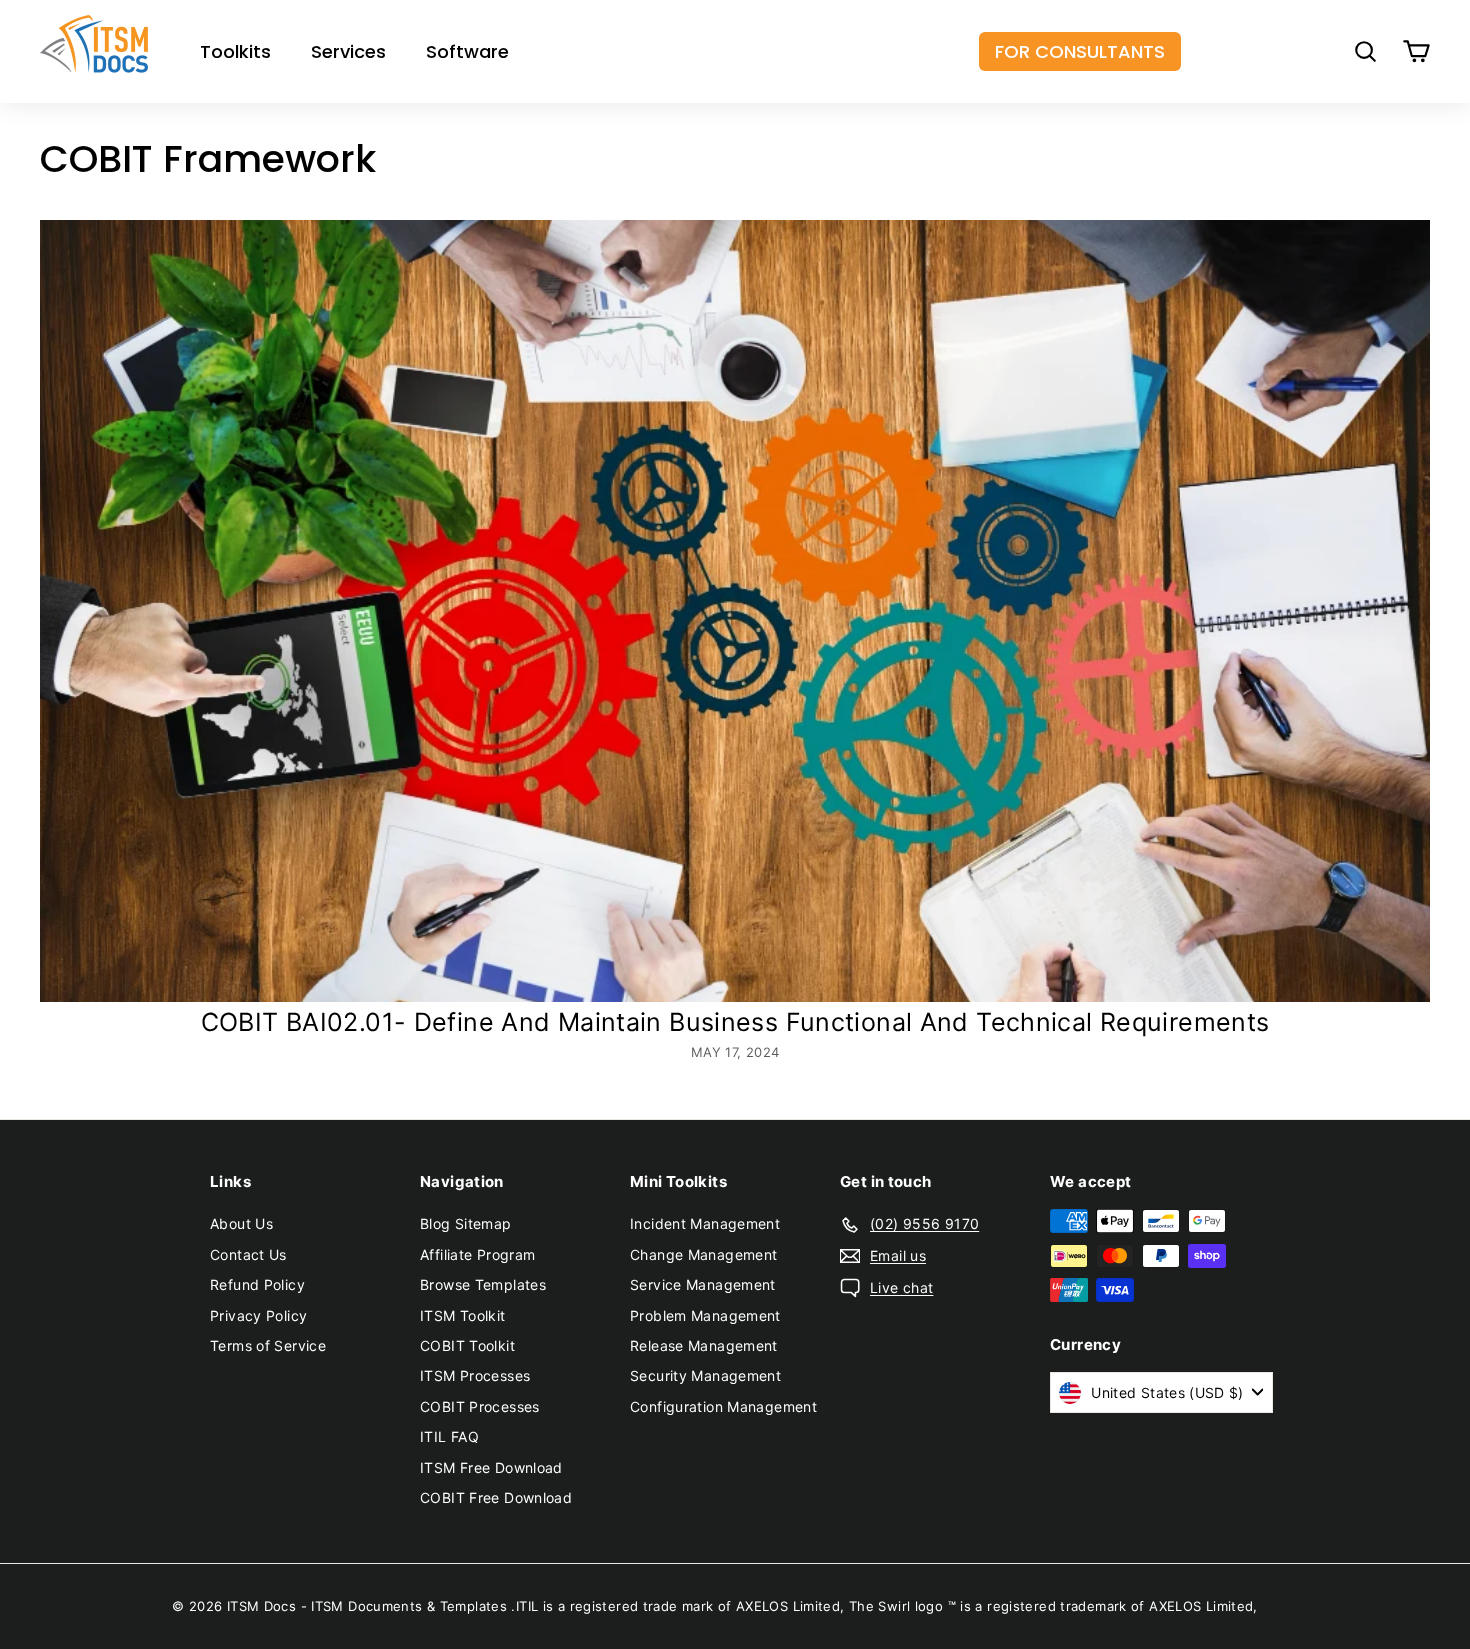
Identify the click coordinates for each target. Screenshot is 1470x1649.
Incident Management (705, 1223)
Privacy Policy (258, 1315)
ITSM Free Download (491, 1467)
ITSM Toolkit (463, 1315)
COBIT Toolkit (467, 1345)
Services (348, 51)
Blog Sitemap (466, 1223)
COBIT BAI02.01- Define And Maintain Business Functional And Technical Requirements (735, 1022)
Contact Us (248, 1254)
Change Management (703, 1254)
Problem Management (705, 1315)
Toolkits (235, 51)
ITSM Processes (475, 1375)
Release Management (704, 1345)
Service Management (703, 1284)
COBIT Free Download (496, 1497)
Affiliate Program (477, 1254)
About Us (241, 1223)
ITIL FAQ (449, 1436)
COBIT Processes (480, 1406)
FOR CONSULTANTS (1080, 51)
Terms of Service (268, 1345)
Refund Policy (257, 1284)
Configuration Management (723, 1406)
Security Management (705, 1375)
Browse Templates (483, 1284)
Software (467, 51)
